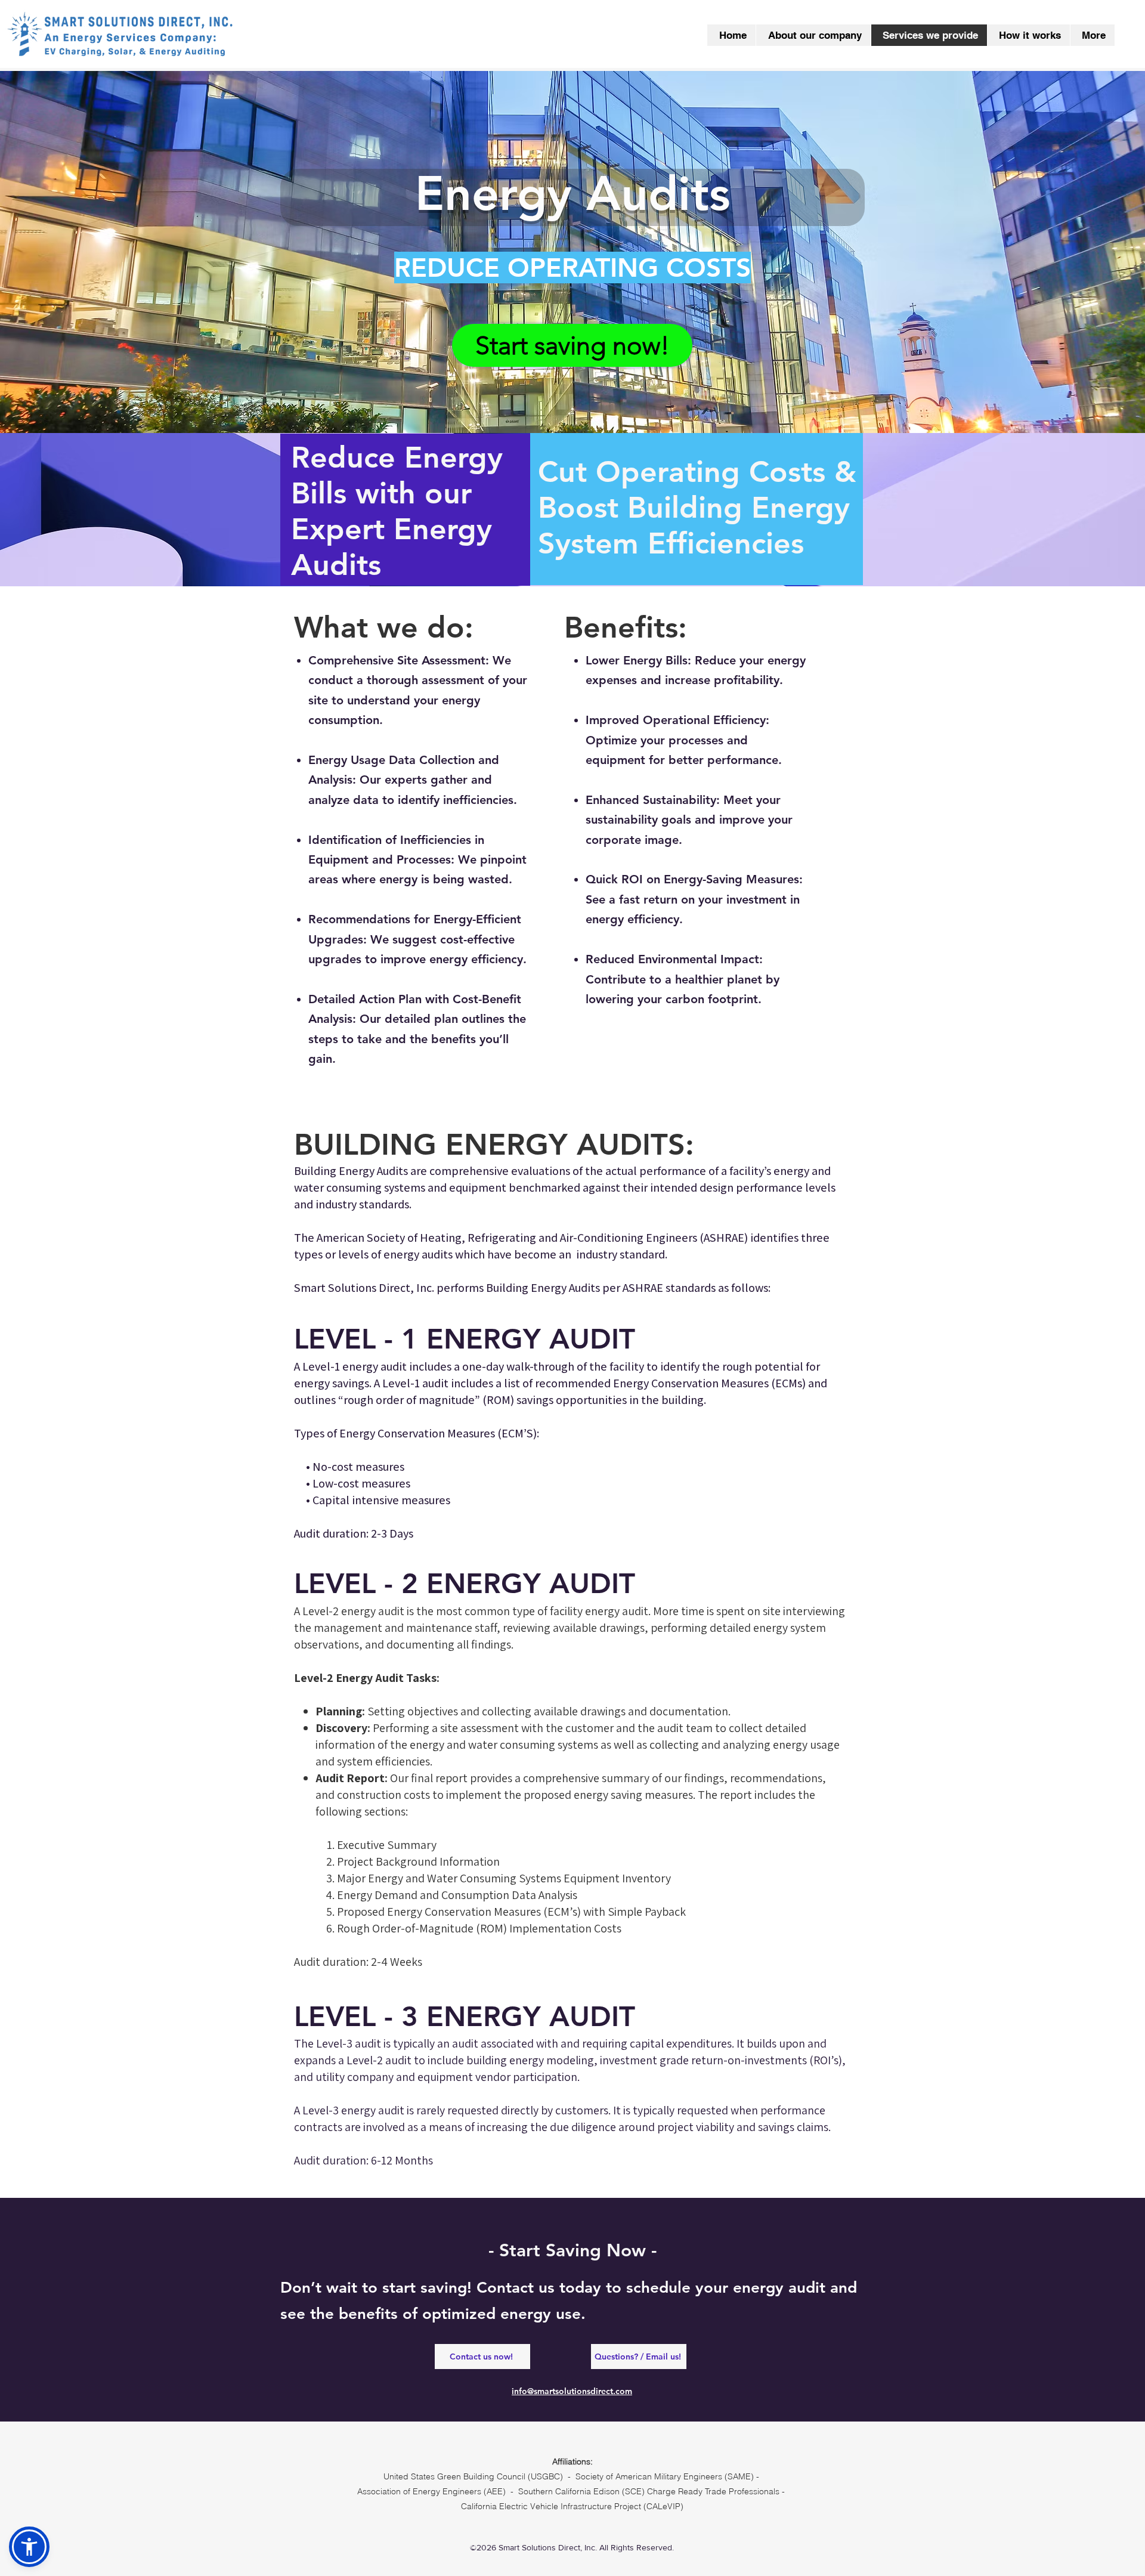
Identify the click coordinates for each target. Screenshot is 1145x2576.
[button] (29, 2547)
